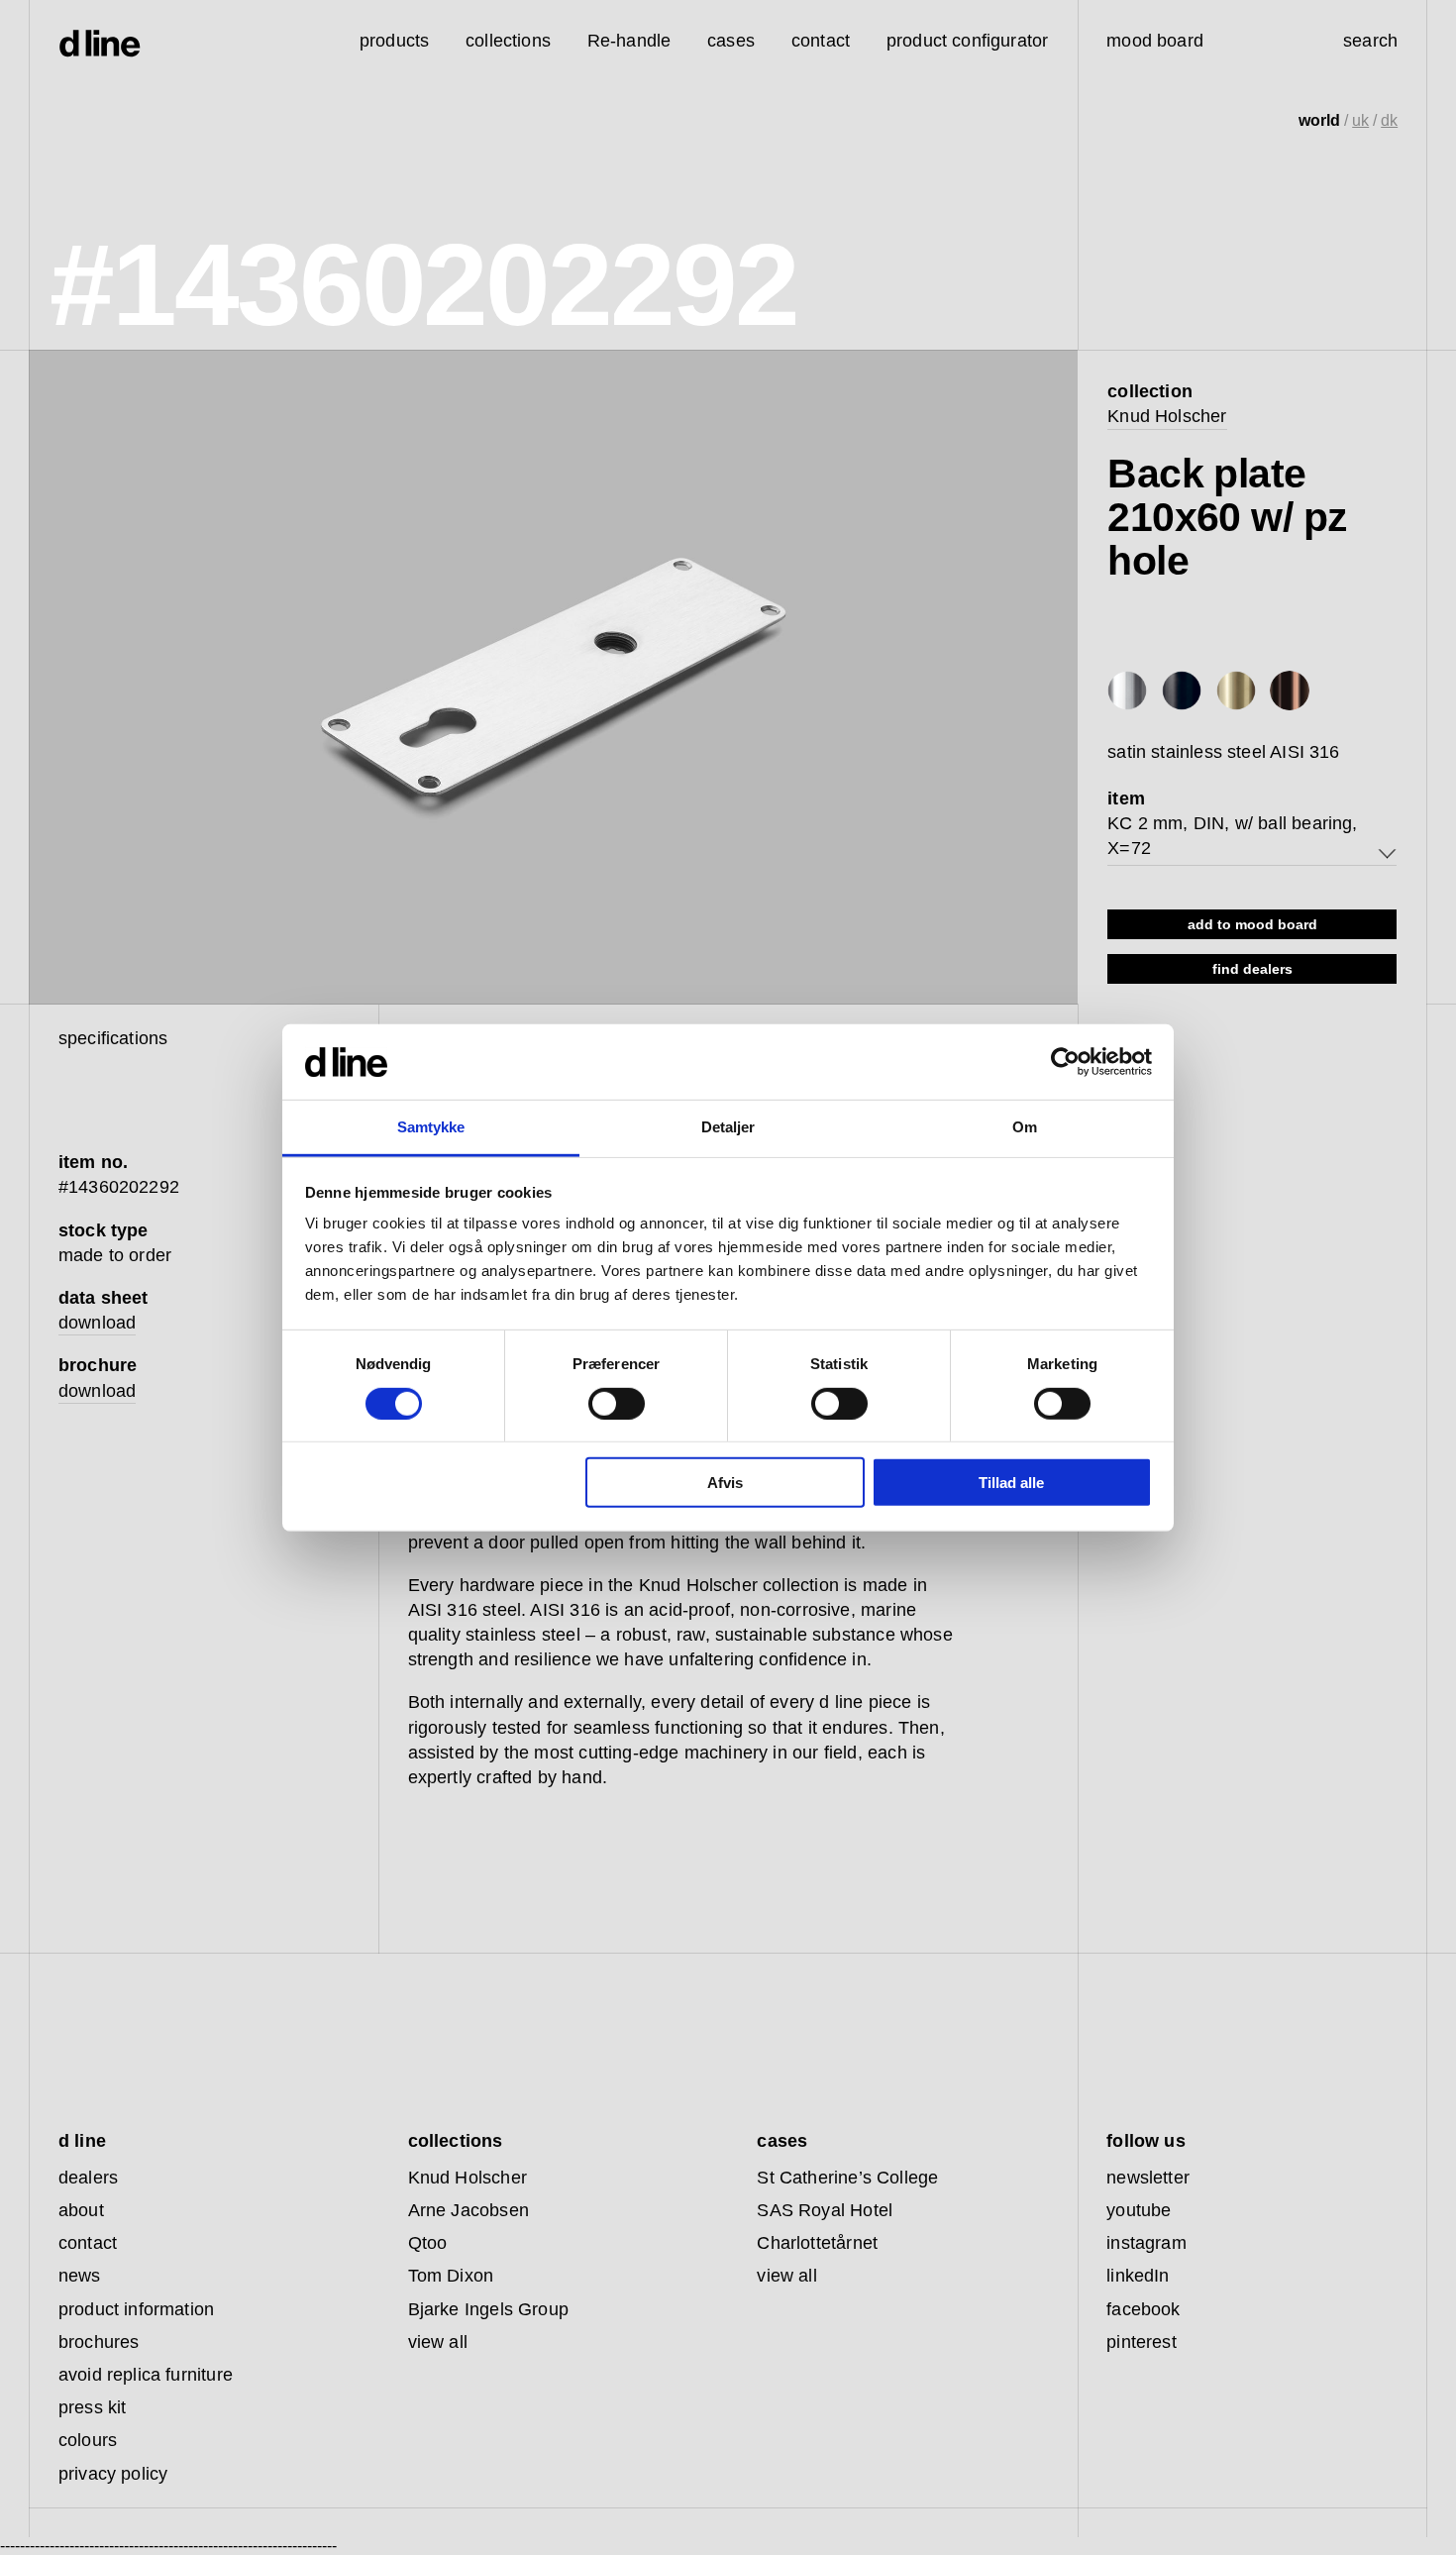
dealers (88, 2178)
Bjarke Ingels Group (488, 2309)
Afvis (725, 1483)
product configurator (968, 41)
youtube (1139, 2210)
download (97, 1323)
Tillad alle (1011, 1483)
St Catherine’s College (847, 2178)
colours (88, 2440)
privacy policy (113, 2474)
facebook (1143, 2309)
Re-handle (629, 41)
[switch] (617, 1403)
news (80, 2276)
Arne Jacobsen (468, 2210)
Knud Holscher (1167, 416)
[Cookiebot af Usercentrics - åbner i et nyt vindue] (1065, 1062)
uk (1360, 120)
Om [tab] (1025, 1127)
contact (88, 2243)
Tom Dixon (451, 2276)
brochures (99, 2342)
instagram (1146, 2243)
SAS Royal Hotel (825, 2210)
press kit (93, 2407)
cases (731, 41)
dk (1389, 120)
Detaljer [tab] (728, 1127)
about (81, 2210)
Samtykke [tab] (431, 1127)
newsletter (1148, 2178)
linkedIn (1138, 2276)
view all (438, 2342)
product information (136, 2309)
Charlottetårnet (817, 2243)
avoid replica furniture (146, 2375)
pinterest (1142, 2342)
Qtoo (428, 2243)
